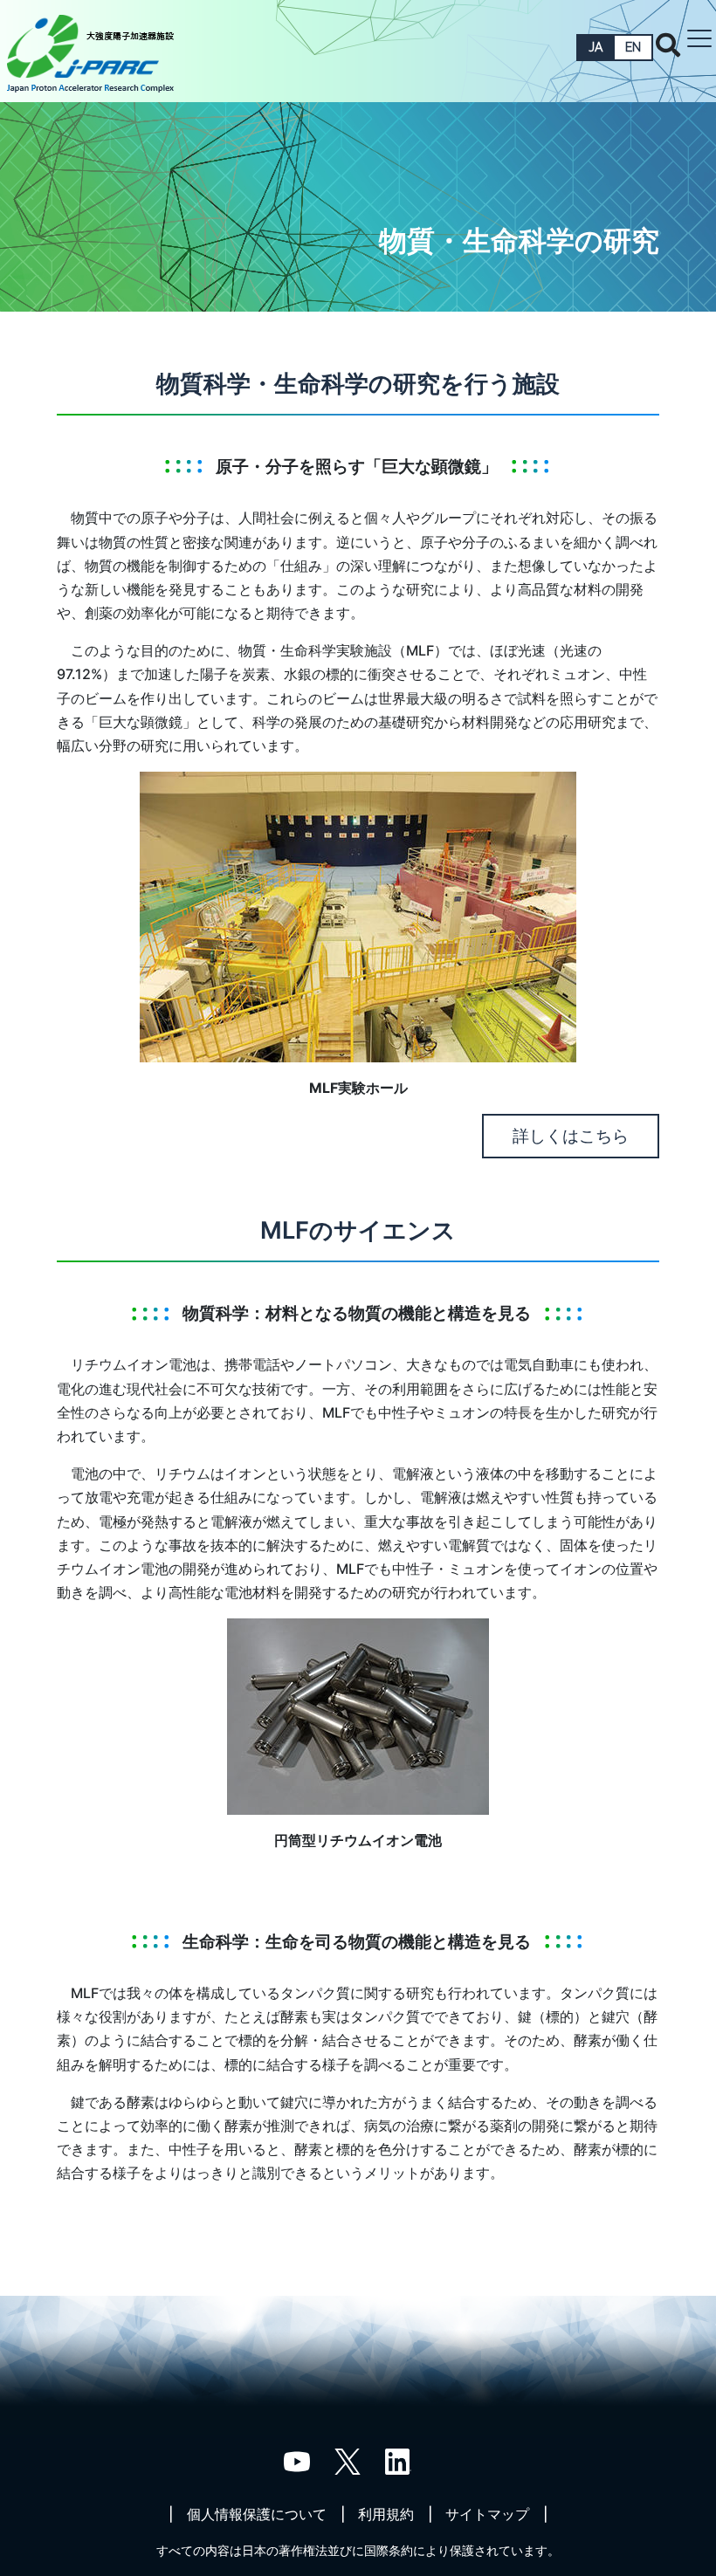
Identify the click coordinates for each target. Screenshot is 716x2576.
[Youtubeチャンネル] (297, 2460)
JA (596, 47)
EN (633, 47)
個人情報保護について (257, 2514)
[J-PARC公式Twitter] (348, 2460)
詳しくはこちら (571, 1136)
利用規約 (386, 2514)
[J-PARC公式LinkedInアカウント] (398, 2460)
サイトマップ (487, 2514)
